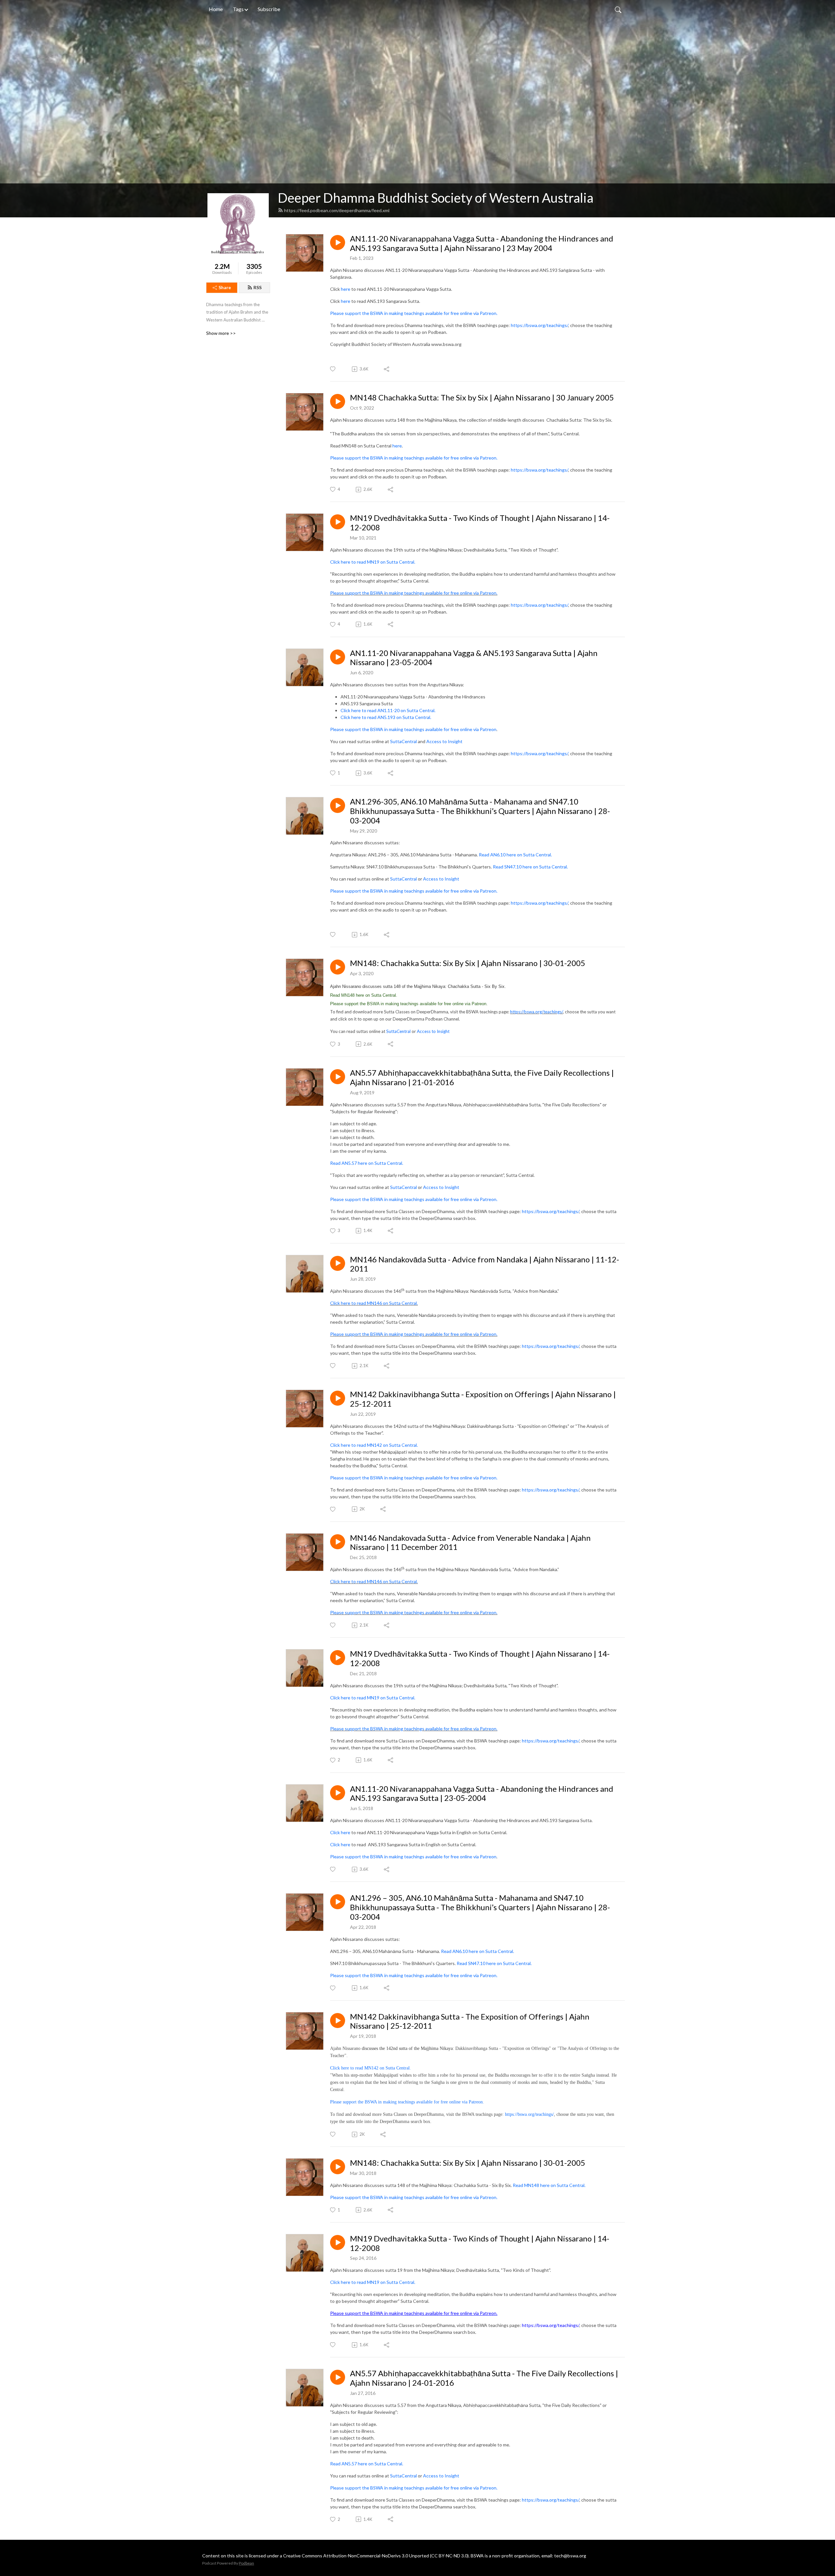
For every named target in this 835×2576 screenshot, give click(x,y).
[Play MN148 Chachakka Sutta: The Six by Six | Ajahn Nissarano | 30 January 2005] (338, 401)
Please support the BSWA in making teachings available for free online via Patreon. (414, 313)
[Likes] (333, 369)
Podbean (246, 2563)
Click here (341, 1832)
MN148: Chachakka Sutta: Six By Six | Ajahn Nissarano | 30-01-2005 (468, 963)
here (346, 289)
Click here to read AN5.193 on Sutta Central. (386, 717)
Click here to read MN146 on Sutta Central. (374, 1303)
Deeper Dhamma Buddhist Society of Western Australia (436, 198)
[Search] (618, 9)
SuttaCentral (403, 741)
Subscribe (269, 9)
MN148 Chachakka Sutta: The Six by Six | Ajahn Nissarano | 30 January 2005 (482, 398)
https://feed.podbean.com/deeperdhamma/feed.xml (337, 210)
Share (225, 287)
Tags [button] (238, 9)
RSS (258, 287)
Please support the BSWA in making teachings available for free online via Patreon (413, 729)
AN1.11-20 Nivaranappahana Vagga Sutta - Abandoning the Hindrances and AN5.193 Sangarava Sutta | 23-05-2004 (482, 1794)
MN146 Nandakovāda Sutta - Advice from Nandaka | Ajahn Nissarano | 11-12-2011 (485, 1264)
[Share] (387, 369)
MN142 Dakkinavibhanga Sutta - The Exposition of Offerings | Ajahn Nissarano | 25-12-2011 (470, 2021)
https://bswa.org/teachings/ (539, 325)
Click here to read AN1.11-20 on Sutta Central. (388, 710)
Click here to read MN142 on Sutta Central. (374, 1445)
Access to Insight (444, 741)
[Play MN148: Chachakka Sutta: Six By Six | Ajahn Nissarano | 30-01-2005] (338, 967)
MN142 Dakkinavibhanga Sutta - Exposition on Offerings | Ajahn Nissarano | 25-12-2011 (483, 1399)
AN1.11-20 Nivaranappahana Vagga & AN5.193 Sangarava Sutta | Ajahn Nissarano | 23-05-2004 (474, 658)
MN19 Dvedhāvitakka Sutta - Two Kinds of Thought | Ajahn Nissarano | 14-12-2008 (480, 523)
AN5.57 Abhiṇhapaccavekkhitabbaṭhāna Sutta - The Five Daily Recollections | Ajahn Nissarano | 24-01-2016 (484, 2378)
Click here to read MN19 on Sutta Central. (373, 562)
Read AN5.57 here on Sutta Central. (367, 1163)
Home (216, 9)
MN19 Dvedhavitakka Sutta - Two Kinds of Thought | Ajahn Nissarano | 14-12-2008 (480, 2243)
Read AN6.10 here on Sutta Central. (515, 855)
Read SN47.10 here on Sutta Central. (530, 867)
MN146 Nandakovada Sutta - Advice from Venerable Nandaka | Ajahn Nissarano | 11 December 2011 (470, 1543)
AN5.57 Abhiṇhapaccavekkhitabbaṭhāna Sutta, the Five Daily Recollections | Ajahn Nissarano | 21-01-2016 (482, 1077)
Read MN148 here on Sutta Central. (549, 2185)
